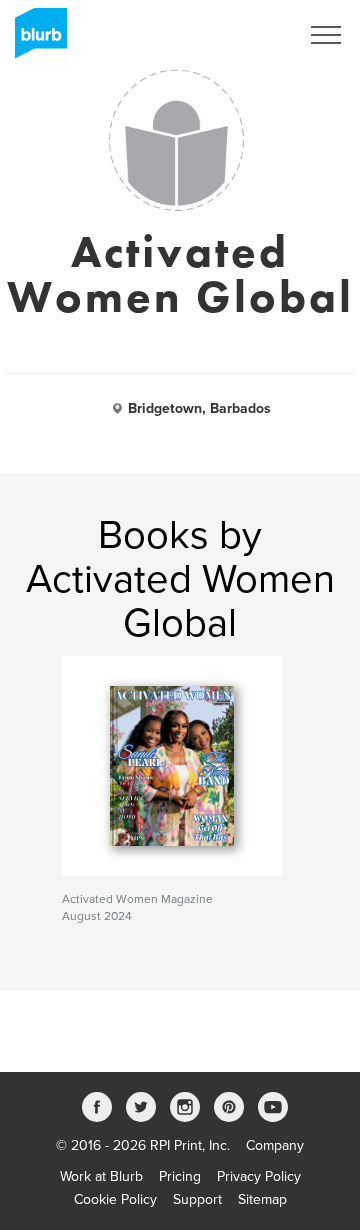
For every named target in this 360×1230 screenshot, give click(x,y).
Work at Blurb (101, 1176)
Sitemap (262, 1199)
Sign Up (248, 35)
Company (275, 1145)
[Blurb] (35, 40)
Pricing (180, 1176)
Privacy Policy (259, 1176)
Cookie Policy (115, 1199)
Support (197, 1199)
